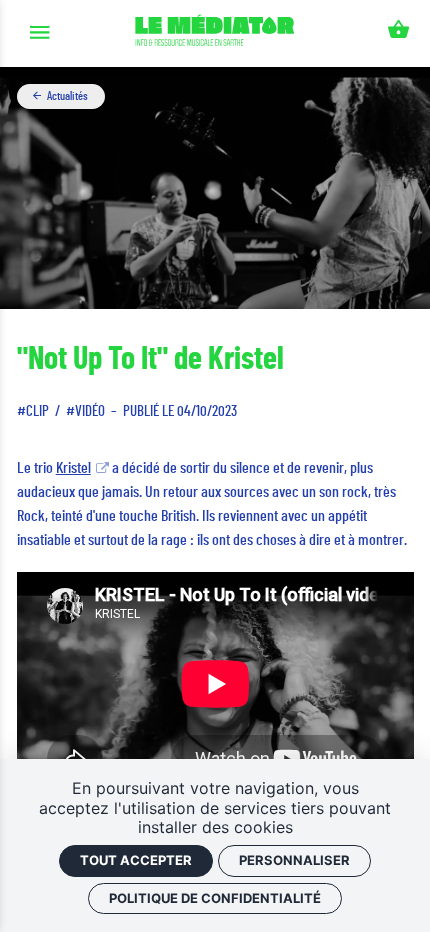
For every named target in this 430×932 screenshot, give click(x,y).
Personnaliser (294, 860)
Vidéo (90, 411)
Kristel (73, 468)
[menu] (39, 33)
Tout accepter (136, 860)
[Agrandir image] (215, 188)
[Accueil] (215, 34)
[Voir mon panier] (398, 33)
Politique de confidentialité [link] (215, 898)
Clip (37, 411)
